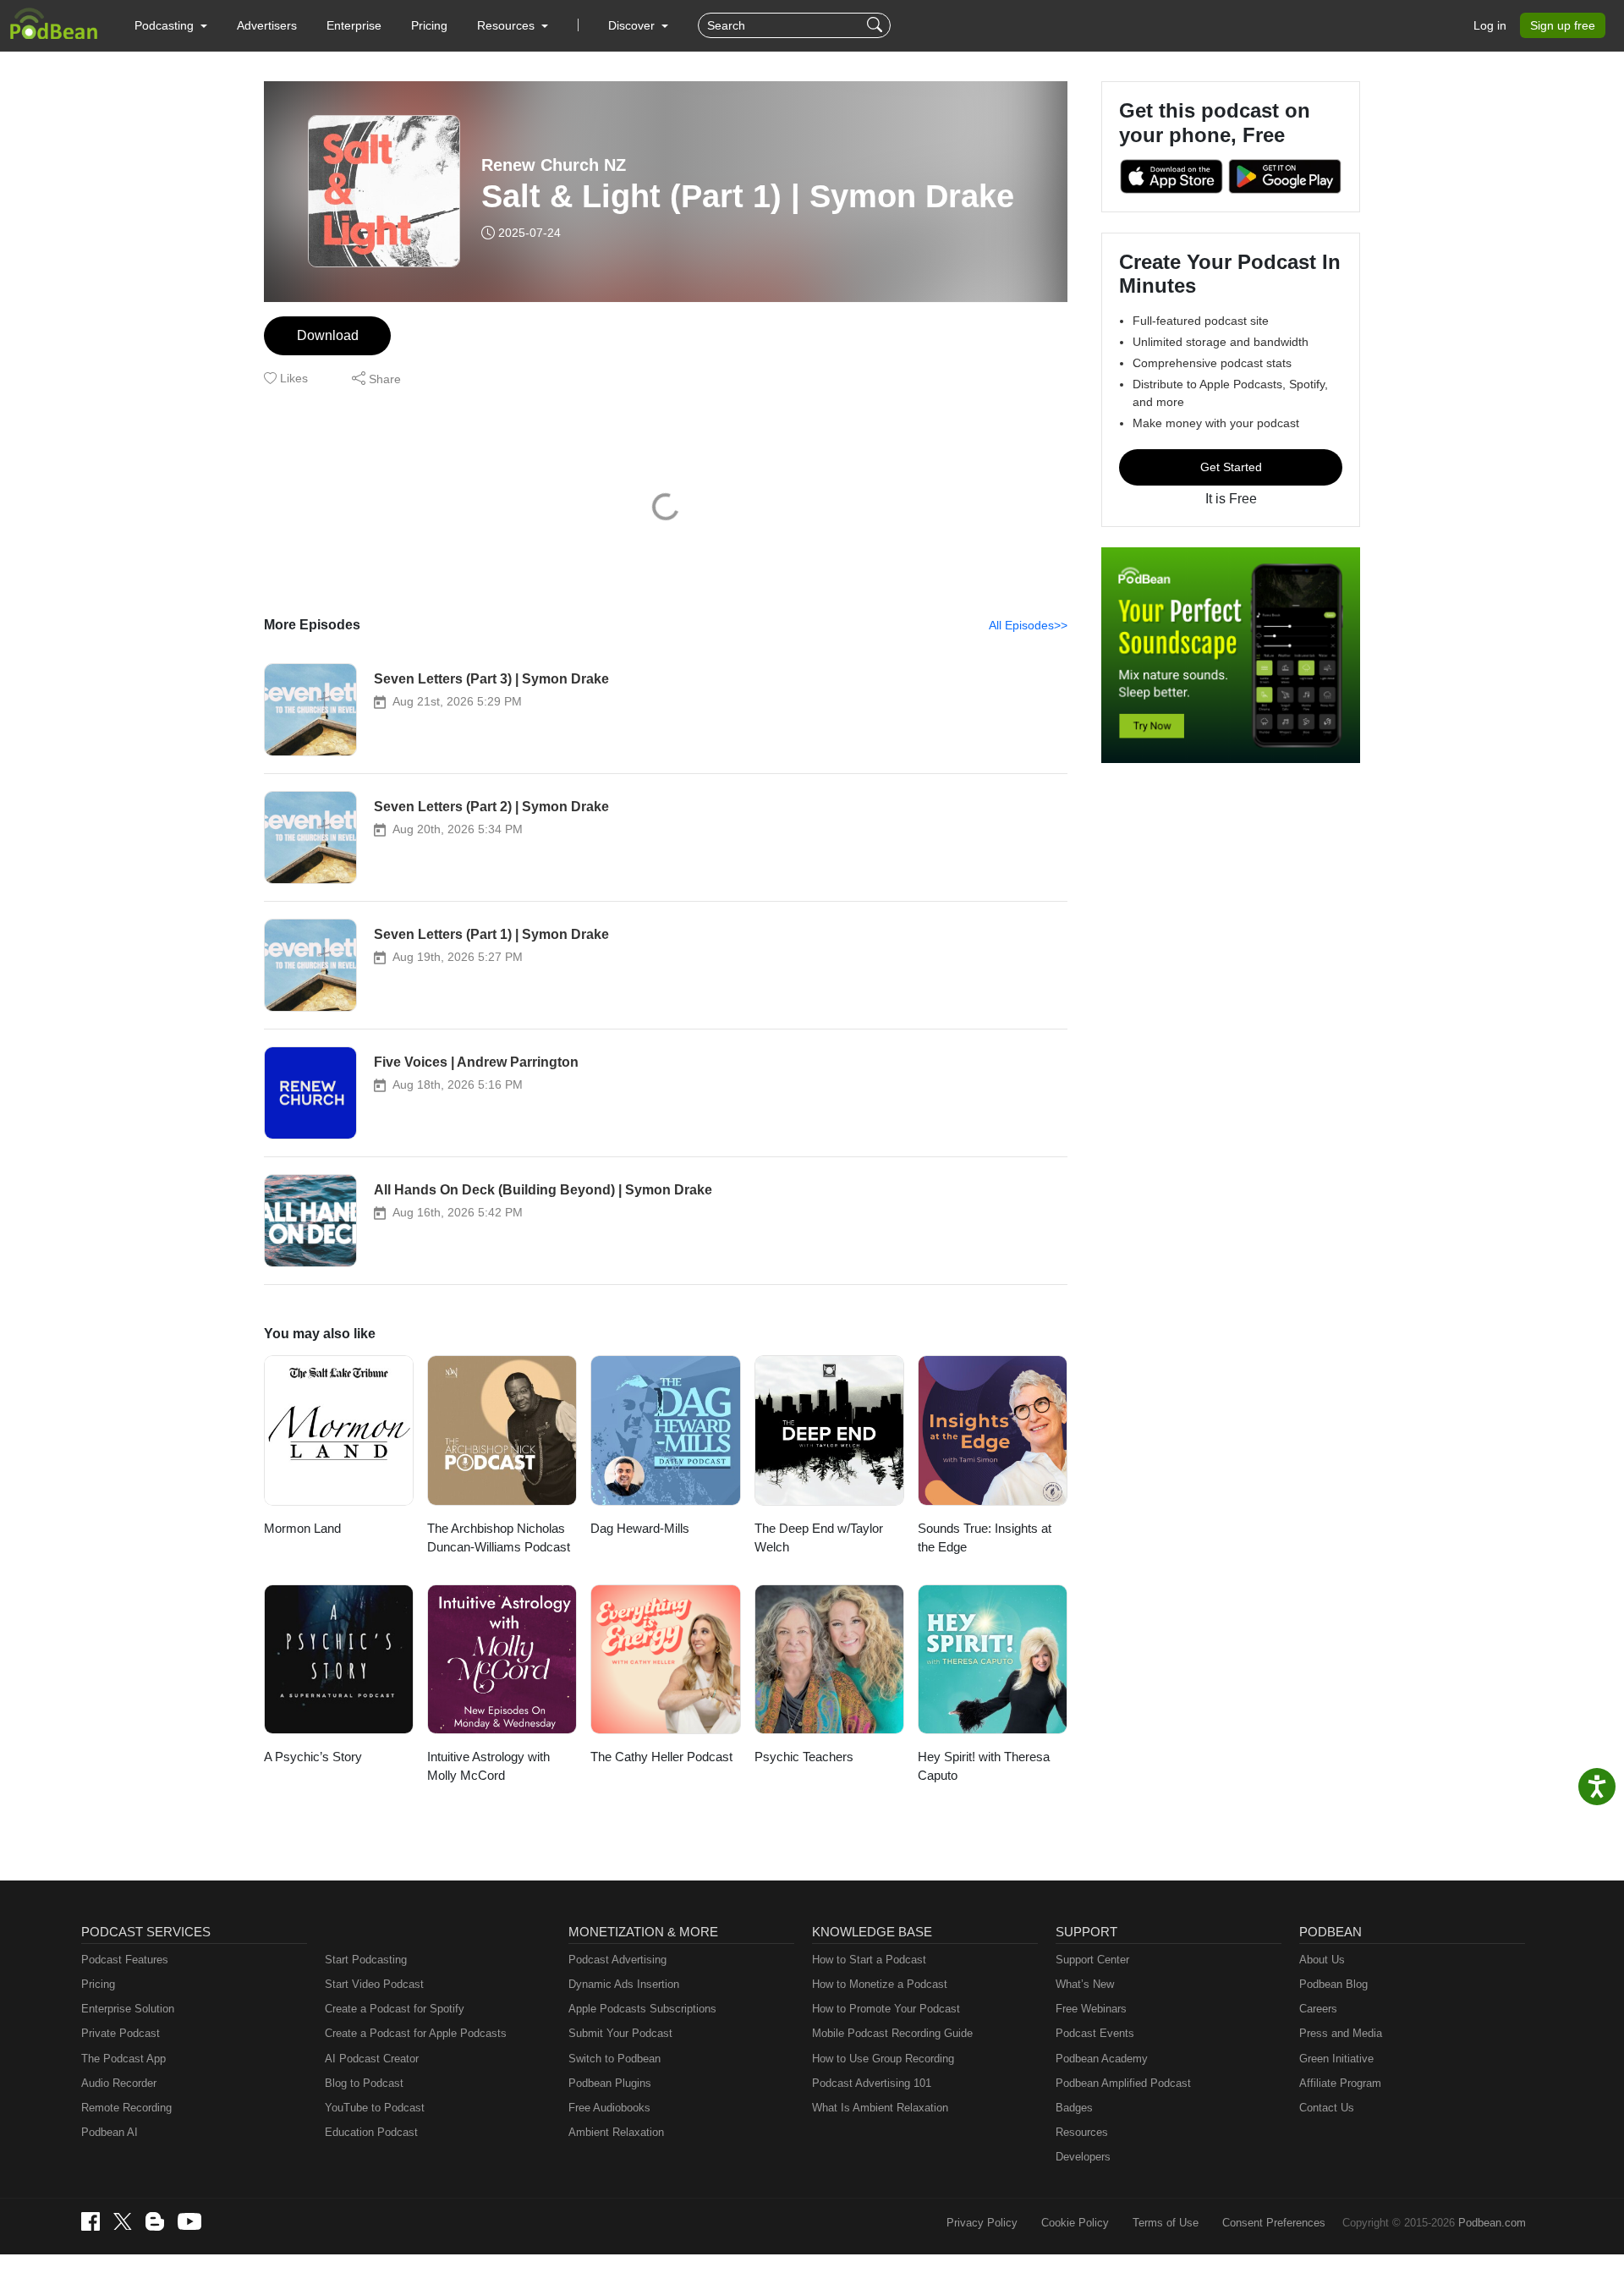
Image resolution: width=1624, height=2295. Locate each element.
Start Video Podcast (374, 1984)
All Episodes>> (1028, 625)
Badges (1074, 2108)
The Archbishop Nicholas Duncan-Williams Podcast (499, 1538)
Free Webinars (1091, 2009)
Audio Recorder (119, 2083)
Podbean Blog (1333, 1984)
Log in (1490, 25)
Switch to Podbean (614, 2059)
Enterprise (354, 25)
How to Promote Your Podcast (886, 2009)
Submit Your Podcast (620, 2033)
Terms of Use (1166, 2223)
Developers (1083, 2157)
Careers (1318, 2009)
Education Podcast (371, 2132)
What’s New (1085, 1984)
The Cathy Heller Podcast (661, 1757)
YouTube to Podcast (375, 2108)
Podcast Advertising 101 (872, 2083)
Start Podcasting (366, 1960)
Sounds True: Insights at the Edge (985, 1538)
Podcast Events (1095, 2033)
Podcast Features (125, 1960)
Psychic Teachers (804, 1757)
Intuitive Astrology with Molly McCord (488, 1766)
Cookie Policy (1075, 2223)
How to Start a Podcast (869, 1960)
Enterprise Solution (128, 2009)
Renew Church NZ (554, 165)
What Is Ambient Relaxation (880, 2108)
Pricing (429, 25)
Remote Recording (126, 2108)
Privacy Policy (982, 2223)
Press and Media (1341, 2033)
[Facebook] (91, 2221)
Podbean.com (1492, 2223)
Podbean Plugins (610, 2083)
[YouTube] (189, 2221)
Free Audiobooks (609, 2108)
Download (328, 335)
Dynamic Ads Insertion (624, 1984)
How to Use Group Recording (883, 2059)
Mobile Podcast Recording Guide (892, 2033)
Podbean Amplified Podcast (1123, 2083)
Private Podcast (121, 2033)
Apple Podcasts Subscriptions (642, 2009)
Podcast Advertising (617, 1960)
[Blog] (155, 2221)
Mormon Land (302, 1528)
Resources (1082, 2132)
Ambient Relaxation (616, 2132)
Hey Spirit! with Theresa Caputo (984, 1766)
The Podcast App (123, 2059)
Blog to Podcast (364, 2083)
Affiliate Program (1340, 2083)
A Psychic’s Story (313, 1757)
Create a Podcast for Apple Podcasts (416, 2033)
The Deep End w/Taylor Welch (819, 1538)
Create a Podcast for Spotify (395, 2009)
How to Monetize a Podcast (880, 1984)
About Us (1322, 1960)
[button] (171, 25)
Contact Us (1327, 2108)
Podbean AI (110, 2132)
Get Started (1231, 467)
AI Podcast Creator (372, 2059)
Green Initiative (1336, 2059)
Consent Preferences (1274, 2223)
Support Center (1092, 1960)
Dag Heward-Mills (640, 1528)
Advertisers (267, 25)
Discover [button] (633, 25)
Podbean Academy (1102, 2059)
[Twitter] (123, 2222)
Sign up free (1563, 25)
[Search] (877, 25)
